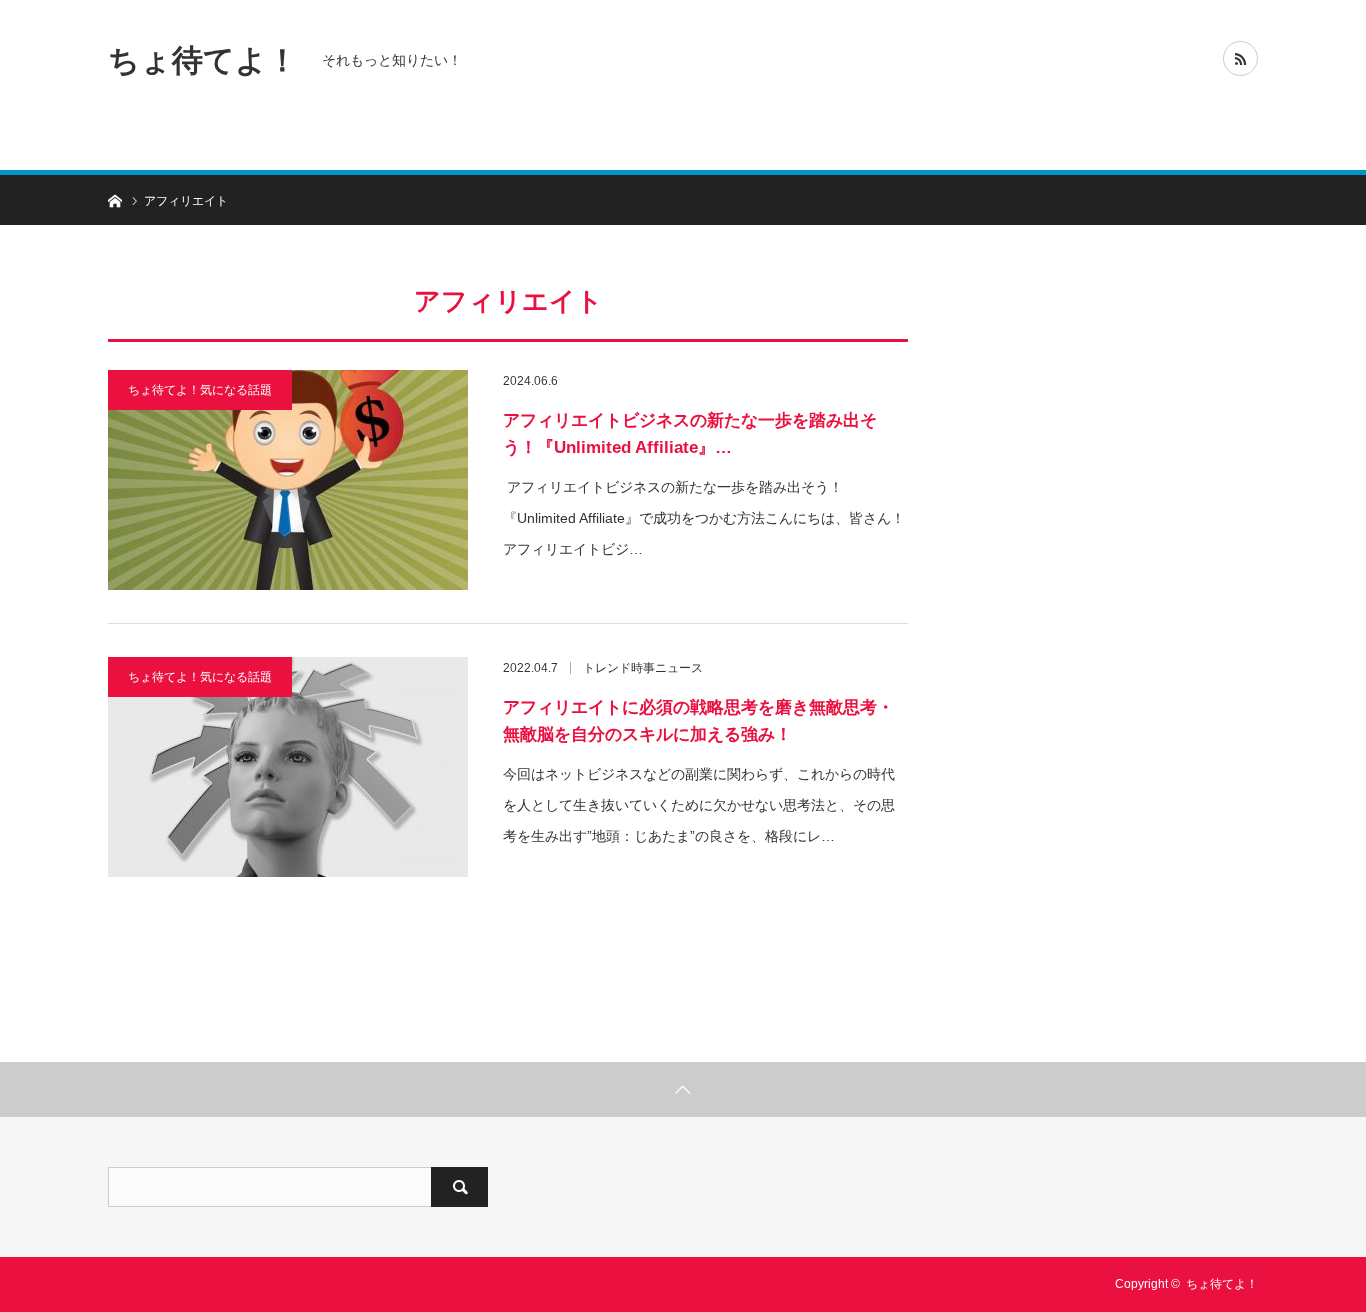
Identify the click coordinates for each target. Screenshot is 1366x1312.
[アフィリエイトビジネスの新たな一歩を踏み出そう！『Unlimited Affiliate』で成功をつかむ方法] (288, 480)
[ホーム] (114, 199)
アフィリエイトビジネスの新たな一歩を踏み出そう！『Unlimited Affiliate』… (690, 434)
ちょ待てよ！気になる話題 (200, 390)
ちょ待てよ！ (203, 59)
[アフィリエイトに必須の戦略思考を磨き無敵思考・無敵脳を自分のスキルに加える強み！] (288, 767)
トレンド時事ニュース (643, 668)
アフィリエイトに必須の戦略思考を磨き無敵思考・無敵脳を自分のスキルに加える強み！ (698, 721)
